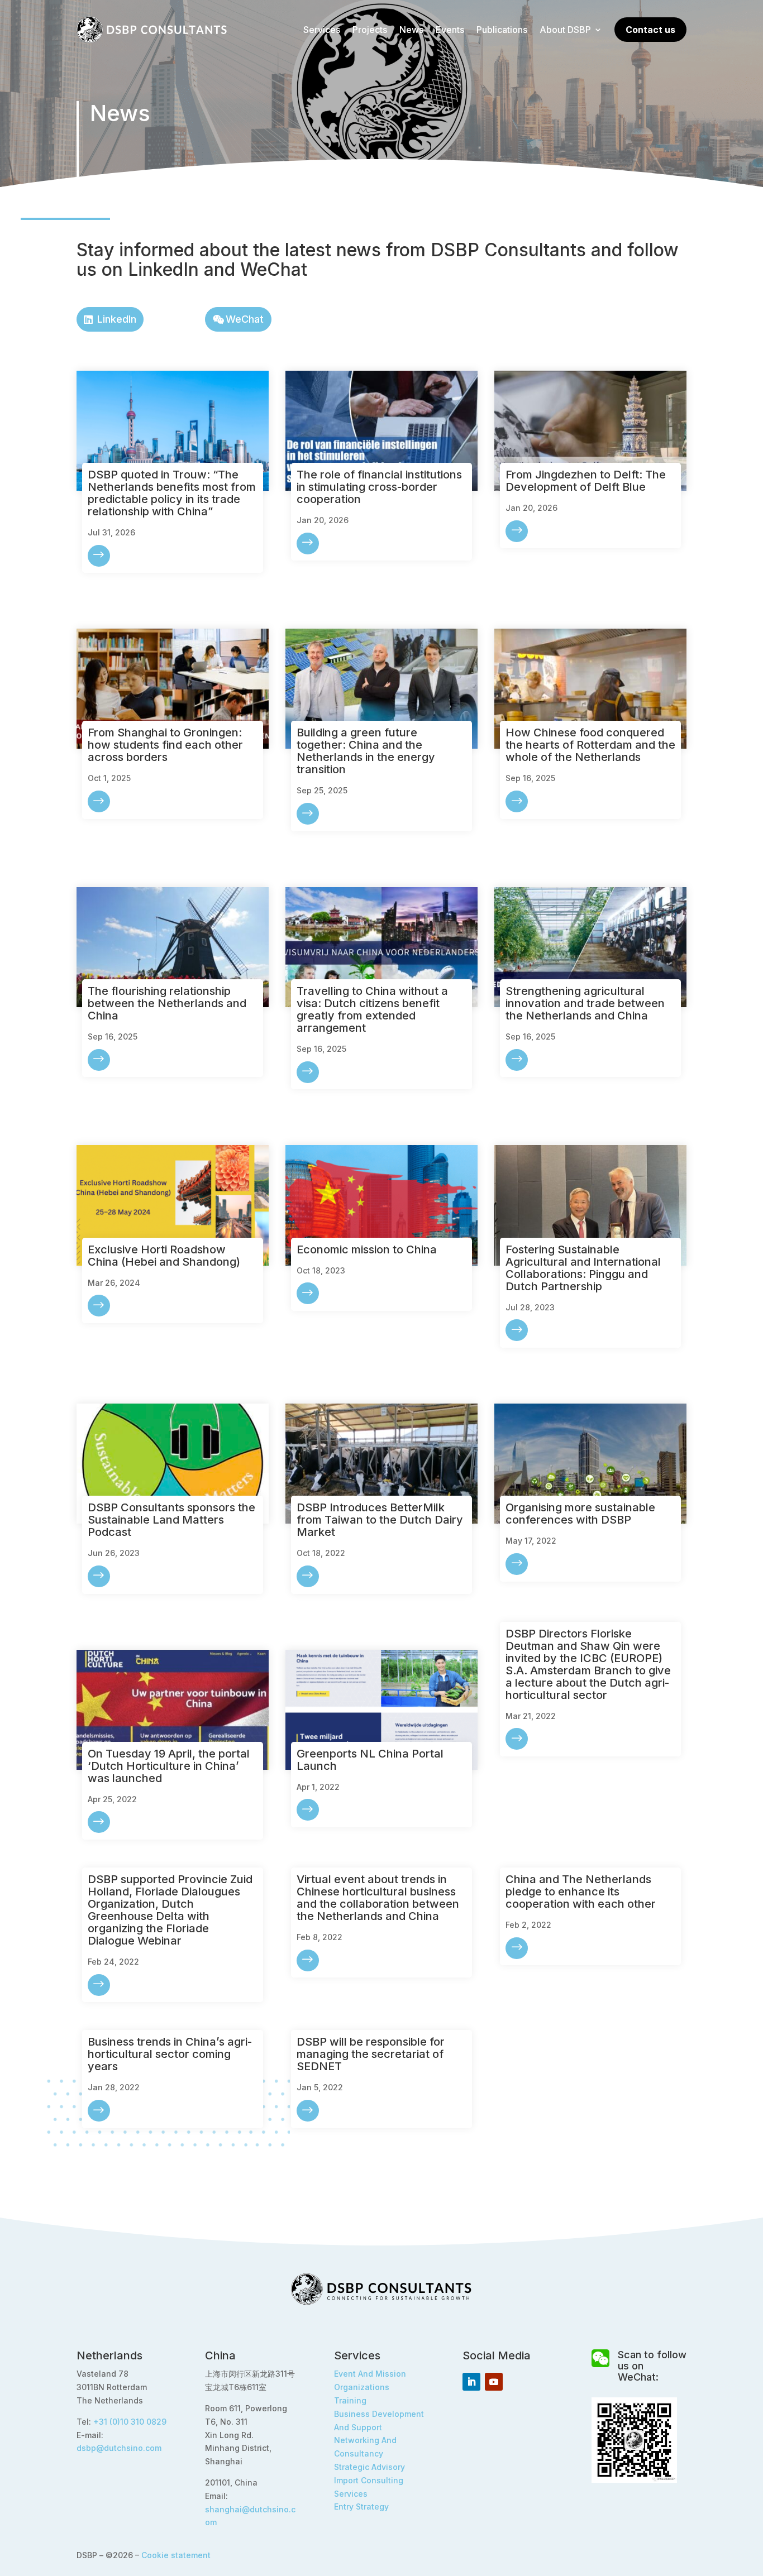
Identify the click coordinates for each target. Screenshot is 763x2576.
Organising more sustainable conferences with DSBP (580, 1514)
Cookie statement (176, 2555)
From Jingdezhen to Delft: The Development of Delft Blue (586, 481)
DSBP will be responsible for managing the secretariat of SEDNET (371, 2054)
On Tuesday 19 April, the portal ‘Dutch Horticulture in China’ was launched (169, 1766)
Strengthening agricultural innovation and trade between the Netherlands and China (585, 1003)
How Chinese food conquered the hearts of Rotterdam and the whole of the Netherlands (590, 745)
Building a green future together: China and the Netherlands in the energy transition (366, 751)
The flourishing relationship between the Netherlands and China (167, 1003)
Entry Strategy (361, 2506)
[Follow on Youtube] (494, 2382)
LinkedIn (117, 319)
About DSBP (565, 30)
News (411, 30)
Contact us (650, 30)
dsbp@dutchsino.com (119, 2448)
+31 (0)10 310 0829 (130, 2422)
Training (350, 2400)
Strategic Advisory (369, 2467)
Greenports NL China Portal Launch (370, 1760)
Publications (502, 30)
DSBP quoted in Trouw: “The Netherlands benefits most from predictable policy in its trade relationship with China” (172, 493)
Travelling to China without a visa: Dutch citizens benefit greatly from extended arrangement (372, 1009)
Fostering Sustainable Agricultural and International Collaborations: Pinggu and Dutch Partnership (583, 1268)
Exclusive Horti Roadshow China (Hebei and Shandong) (164, 1256)
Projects (370, 30)
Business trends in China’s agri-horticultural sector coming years (170, 2054)
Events (450, 30)
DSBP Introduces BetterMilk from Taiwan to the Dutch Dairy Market (380, 1520)
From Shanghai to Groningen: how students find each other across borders (165, 745)
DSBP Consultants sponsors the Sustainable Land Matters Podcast (171, 1520)
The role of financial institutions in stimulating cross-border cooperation (379, 487)
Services (322, 30)
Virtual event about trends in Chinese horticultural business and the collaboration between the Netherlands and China (378, 1898)
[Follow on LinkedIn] (471, 2382)
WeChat (245, 319)
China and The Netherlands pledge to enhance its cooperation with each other (581, 1892)
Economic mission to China (367, 1249)
